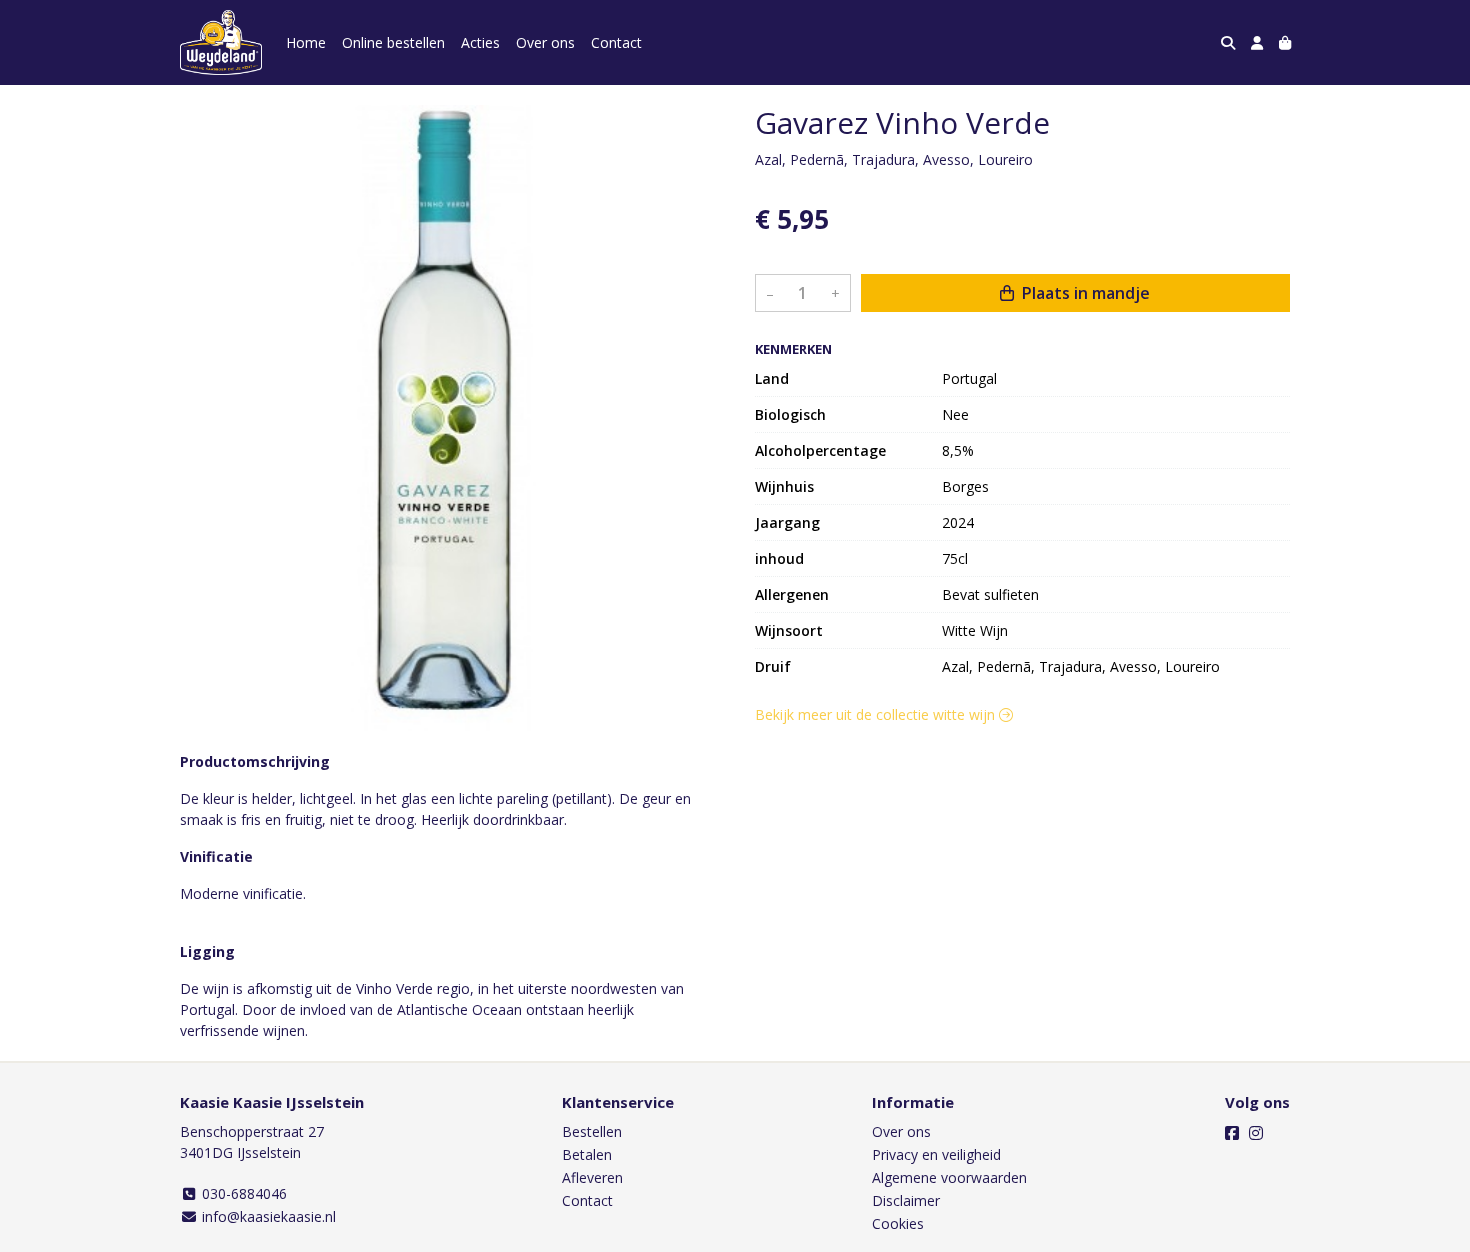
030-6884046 (242, 1193)
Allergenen (792, 594)
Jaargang (787, 522)
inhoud (779, 558)
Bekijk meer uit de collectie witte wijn (877, 714)
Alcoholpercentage (820, 450)
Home (306, 42)
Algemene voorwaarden (949, 1177)
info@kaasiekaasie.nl (267, 1216)
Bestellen (592, 1131)
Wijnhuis (784, 486)
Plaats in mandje (1084, 294)
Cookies (898, 1223)
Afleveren (592, 1177)
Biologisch (790, 414)
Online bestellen (393, 42)
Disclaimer (906, 1200)
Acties (480, 42)
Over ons (545, 42)
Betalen (587, 1154)
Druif (773, 666)
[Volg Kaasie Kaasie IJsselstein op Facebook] (1232, 1133)
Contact (616, 42)
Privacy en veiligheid (936, 1154)
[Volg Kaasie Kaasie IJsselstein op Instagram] (1256, 1133)
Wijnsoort (789, 630)
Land (772, 378)
